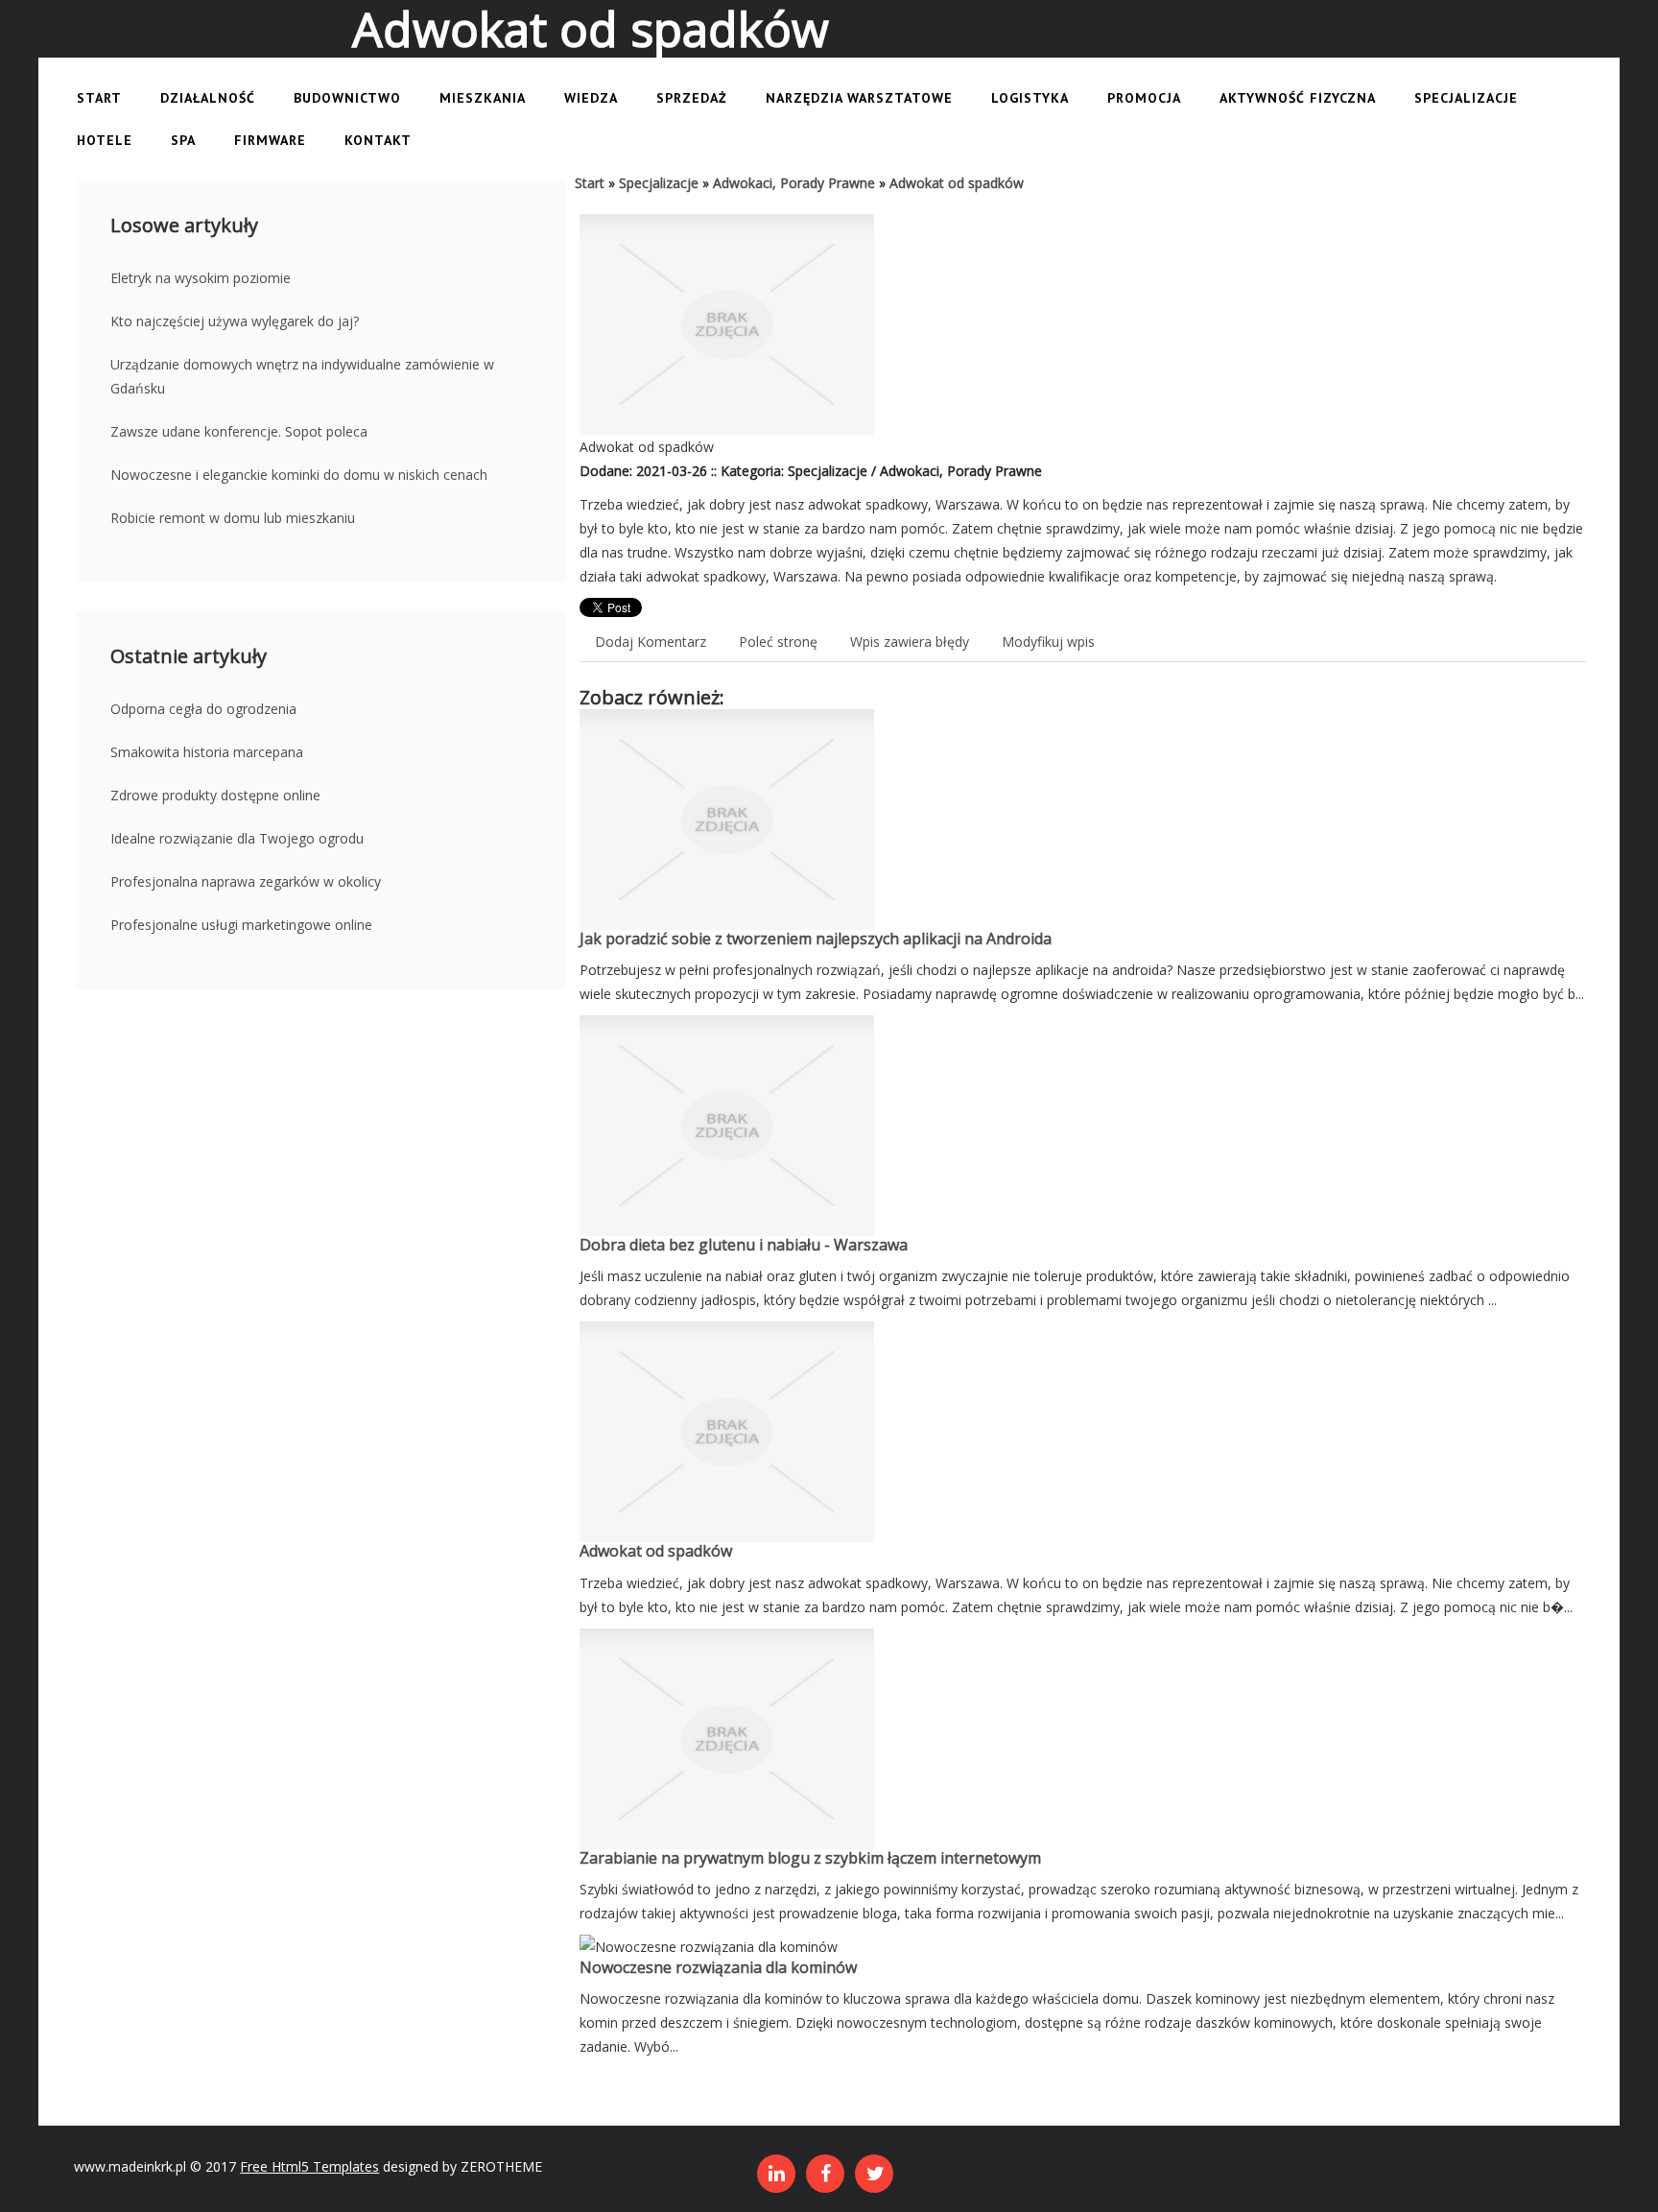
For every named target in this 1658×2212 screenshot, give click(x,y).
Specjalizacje (659, 183)
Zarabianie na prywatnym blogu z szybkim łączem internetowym (810, 1858)
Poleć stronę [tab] (778, 642)
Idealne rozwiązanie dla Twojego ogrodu (237, 838)
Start (590, 183)
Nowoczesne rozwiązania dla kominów (718, 1967)
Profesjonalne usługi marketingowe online (241, 925)
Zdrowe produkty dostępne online (215, 795)
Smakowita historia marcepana (207, 752)
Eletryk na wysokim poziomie (201, 278)
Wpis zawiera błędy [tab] (910, 642)
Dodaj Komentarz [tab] (651, 642)
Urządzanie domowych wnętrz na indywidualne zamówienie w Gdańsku (302, 376)
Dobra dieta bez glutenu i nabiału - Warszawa (744, 1245)
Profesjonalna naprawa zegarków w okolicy (246, 881)
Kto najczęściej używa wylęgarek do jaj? (235, 321)
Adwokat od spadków (957, 183)
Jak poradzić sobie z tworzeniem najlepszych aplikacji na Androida (816, 939)
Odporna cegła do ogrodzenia (203, 709)
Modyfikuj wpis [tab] (1048, 642)
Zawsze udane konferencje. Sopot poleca (239, 431)
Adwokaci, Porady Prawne (794, 183)
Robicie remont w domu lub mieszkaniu (233, 518)
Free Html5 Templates (309, 2166)
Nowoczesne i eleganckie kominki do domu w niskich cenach (299, 475)
